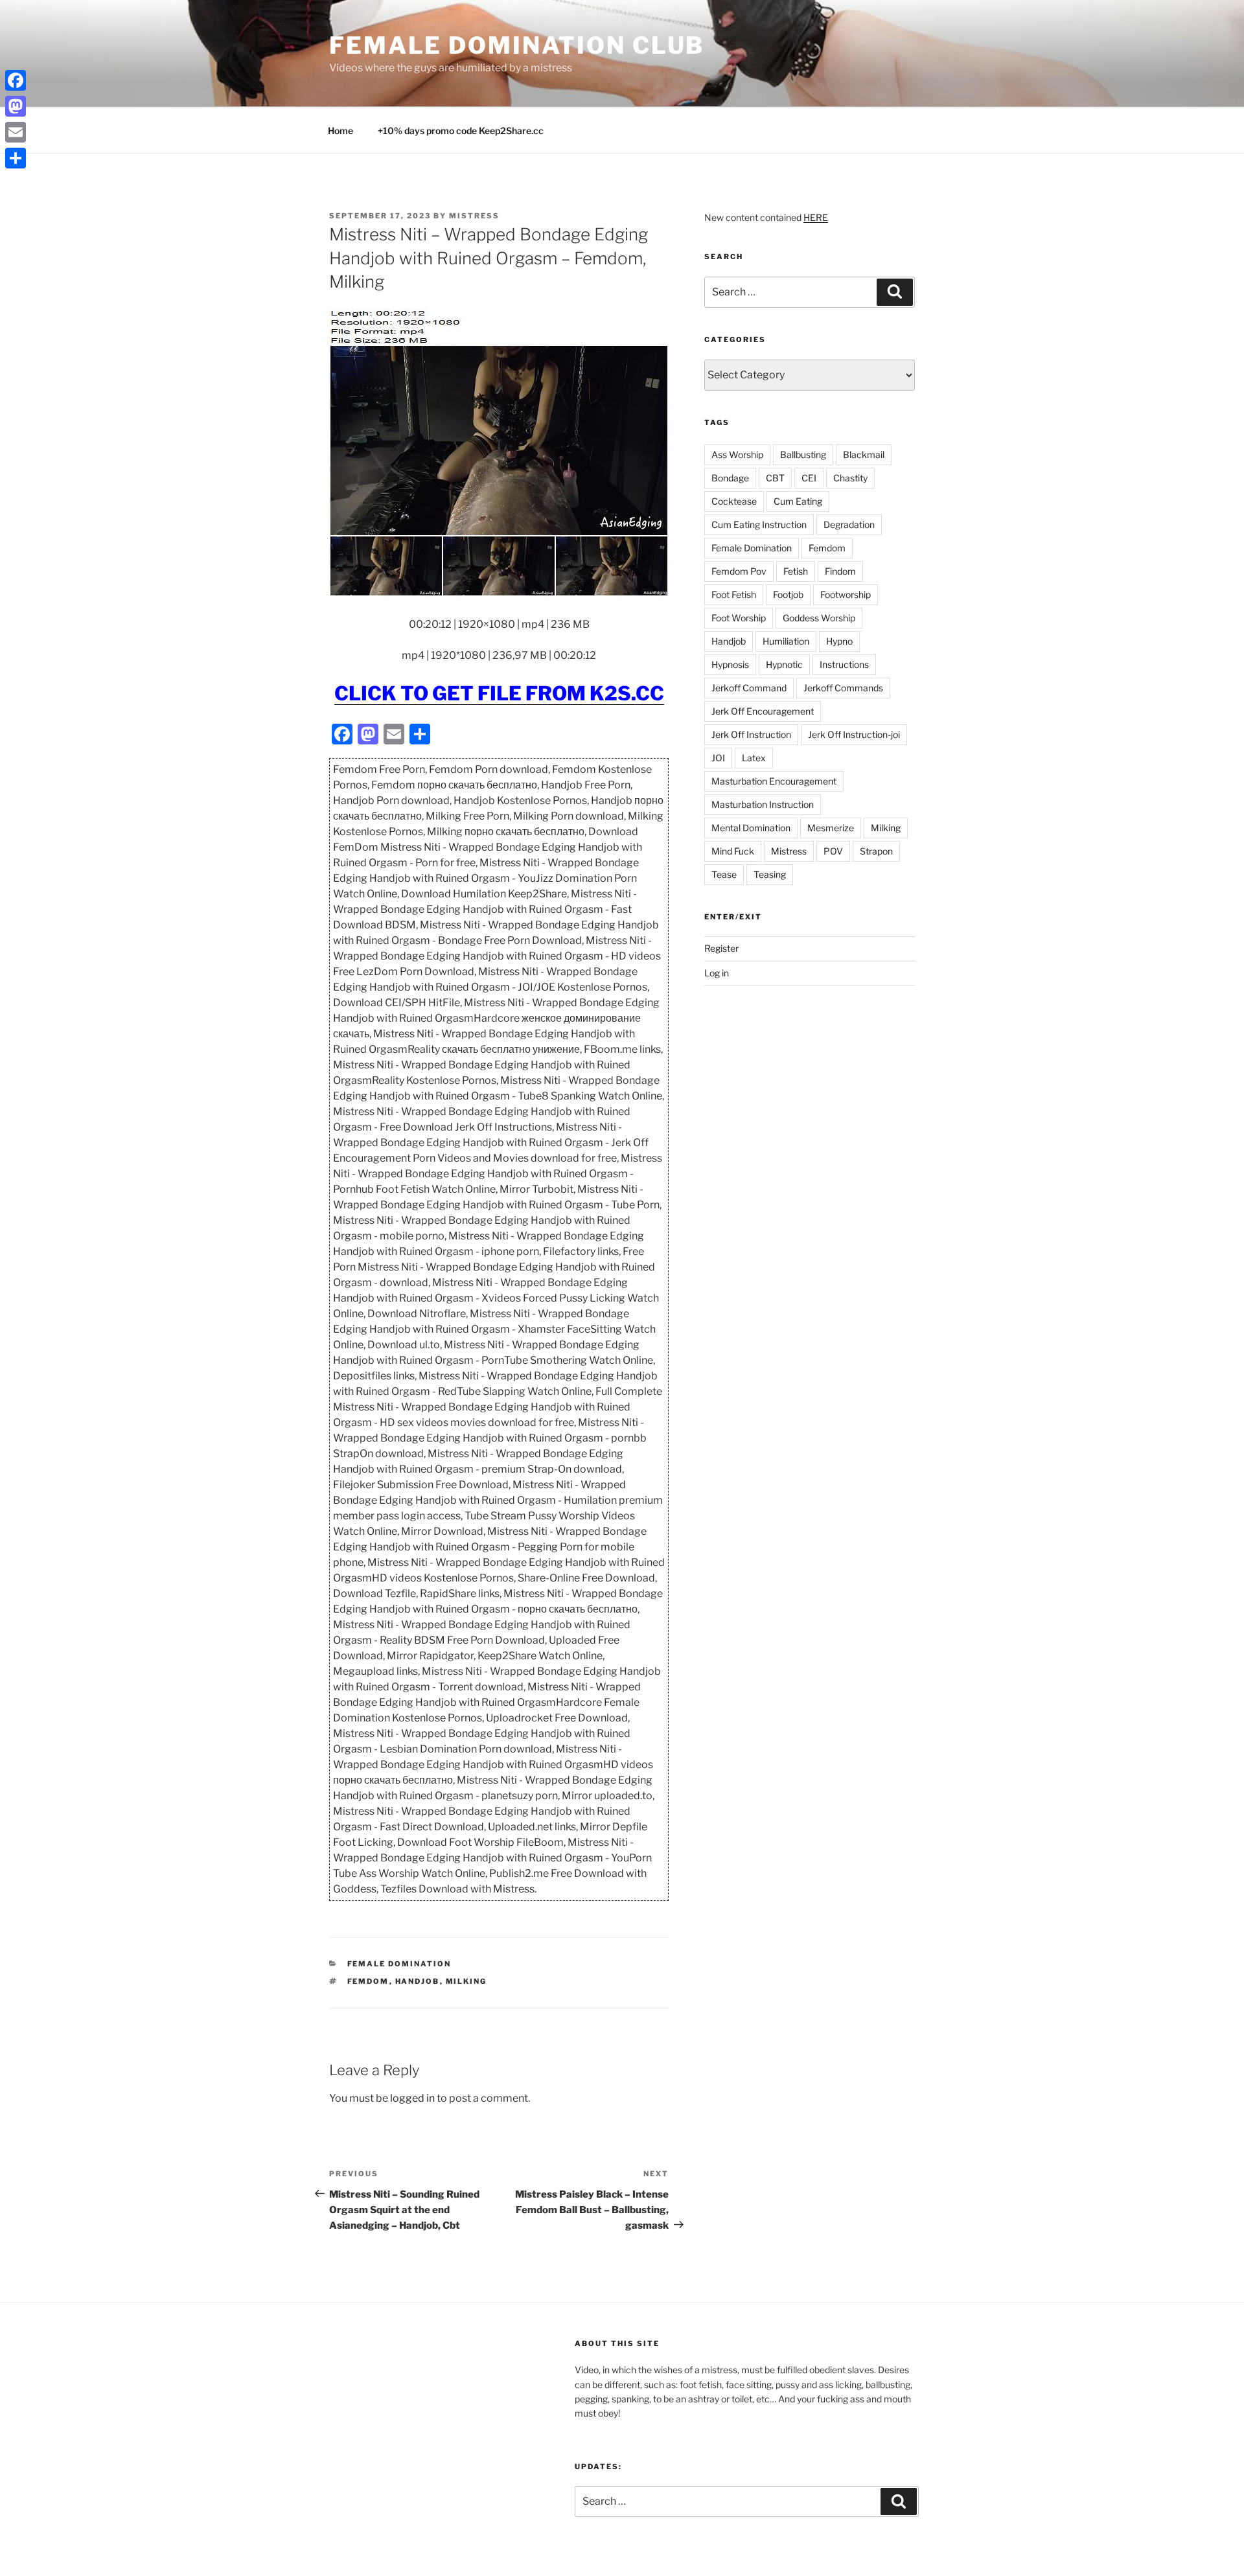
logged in (412, 2098)
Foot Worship (739, 618)
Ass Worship (737, 454)
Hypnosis (730, 664)
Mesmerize (831, 828)
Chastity (850, 478)
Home (340, 131)
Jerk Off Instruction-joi (854, 734)
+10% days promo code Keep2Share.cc (461, 131)
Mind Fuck (733, 851)
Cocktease (734, 501)
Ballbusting (803, 454)
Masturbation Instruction (763, 804)
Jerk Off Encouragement (763, 711)
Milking (466, 1981)
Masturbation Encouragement (774, 781)
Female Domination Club (517, 45)
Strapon (876, 851)
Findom (840, 571)
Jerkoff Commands (843, 688)
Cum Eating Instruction (759, 524)
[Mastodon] (16, 106)
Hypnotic (784, 664)
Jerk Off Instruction (751, 734)
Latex (754, 758)
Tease (724, 874)
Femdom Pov (739, 571)
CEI (809, 478)
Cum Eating (798, 501)
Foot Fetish (734, 594)
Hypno (839, 641)
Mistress (789, 851)
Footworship (846, 594)
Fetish (796, 571)
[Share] (16, 158)
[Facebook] (16, 80)
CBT (775, 478)
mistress (474, 216)
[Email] (16, 132)
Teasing (770, 874)
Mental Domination (751, 828)
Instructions (844, 664)
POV (833, 851)
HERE (816, 217)
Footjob (788, 594)
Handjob (418, 1981)
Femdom (368, 1981)
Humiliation (786, 641)
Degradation (849, 524)
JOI (718, 758)
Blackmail (864, 454)
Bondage (730, 478)
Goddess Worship (819, 618)
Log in (717, 973)
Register (721, 948)
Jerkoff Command (749, 688)
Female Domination (399, 1964)
